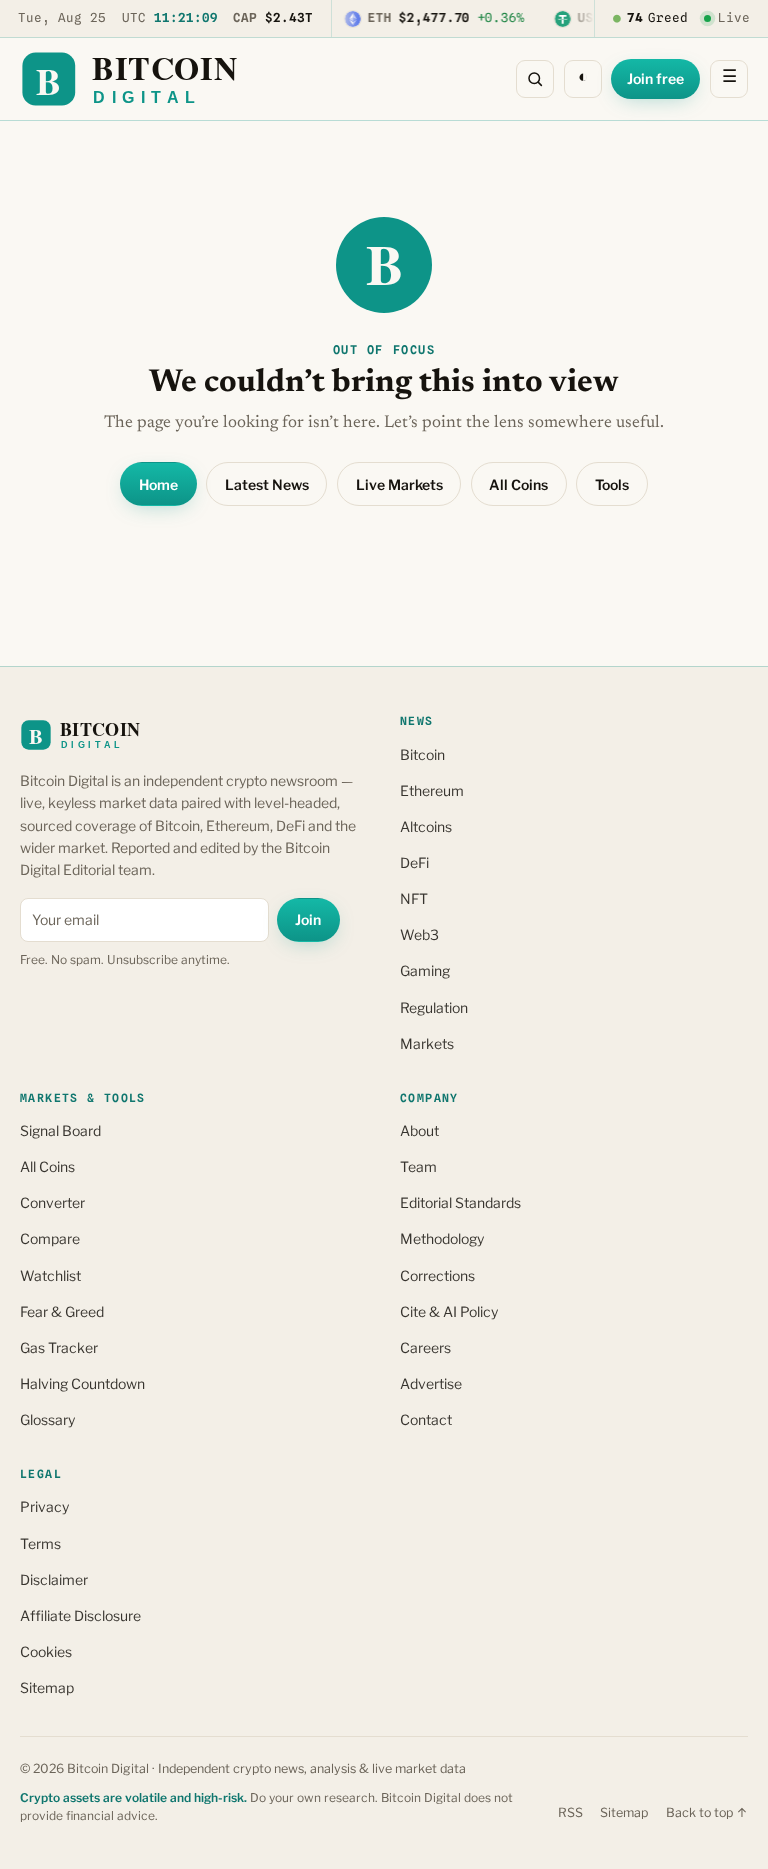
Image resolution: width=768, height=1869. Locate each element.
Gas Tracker (59, 1347)
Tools (612, 484)
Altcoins (426, 826)
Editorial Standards (460, 1202)
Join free (655, 78)
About (419, 1130)
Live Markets (399, 484)
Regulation (434, 1007)
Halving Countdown (82, 1383)
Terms (40, 1543)
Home (158, 484)
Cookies (46, 1651)
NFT (414, 898)
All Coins (518, 484)
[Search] (535, 79)
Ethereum (432, 790)
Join (308, 919)
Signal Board (60, 1130)
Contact (426, 1419)
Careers (425, 1347)
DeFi (414, 862)
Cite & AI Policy (449, 1311)
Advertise (431, 1383)
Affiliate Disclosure (80, 1615)
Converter (52, 1202)
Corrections (437, 1275)
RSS (570, 1812)
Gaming (425, 970)
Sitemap (47, 1687)
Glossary (47, 1419)
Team (418, 1166)
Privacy (44, 1506)
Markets (427, 1043)
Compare (50, 1238)
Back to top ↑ (707, 1812)
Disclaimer (54, 1579)
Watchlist (50, 1275)
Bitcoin (422, 754)
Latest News (267, 484)
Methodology (442, 1238)
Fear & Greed (62, 1311)
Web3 (419, 934)
